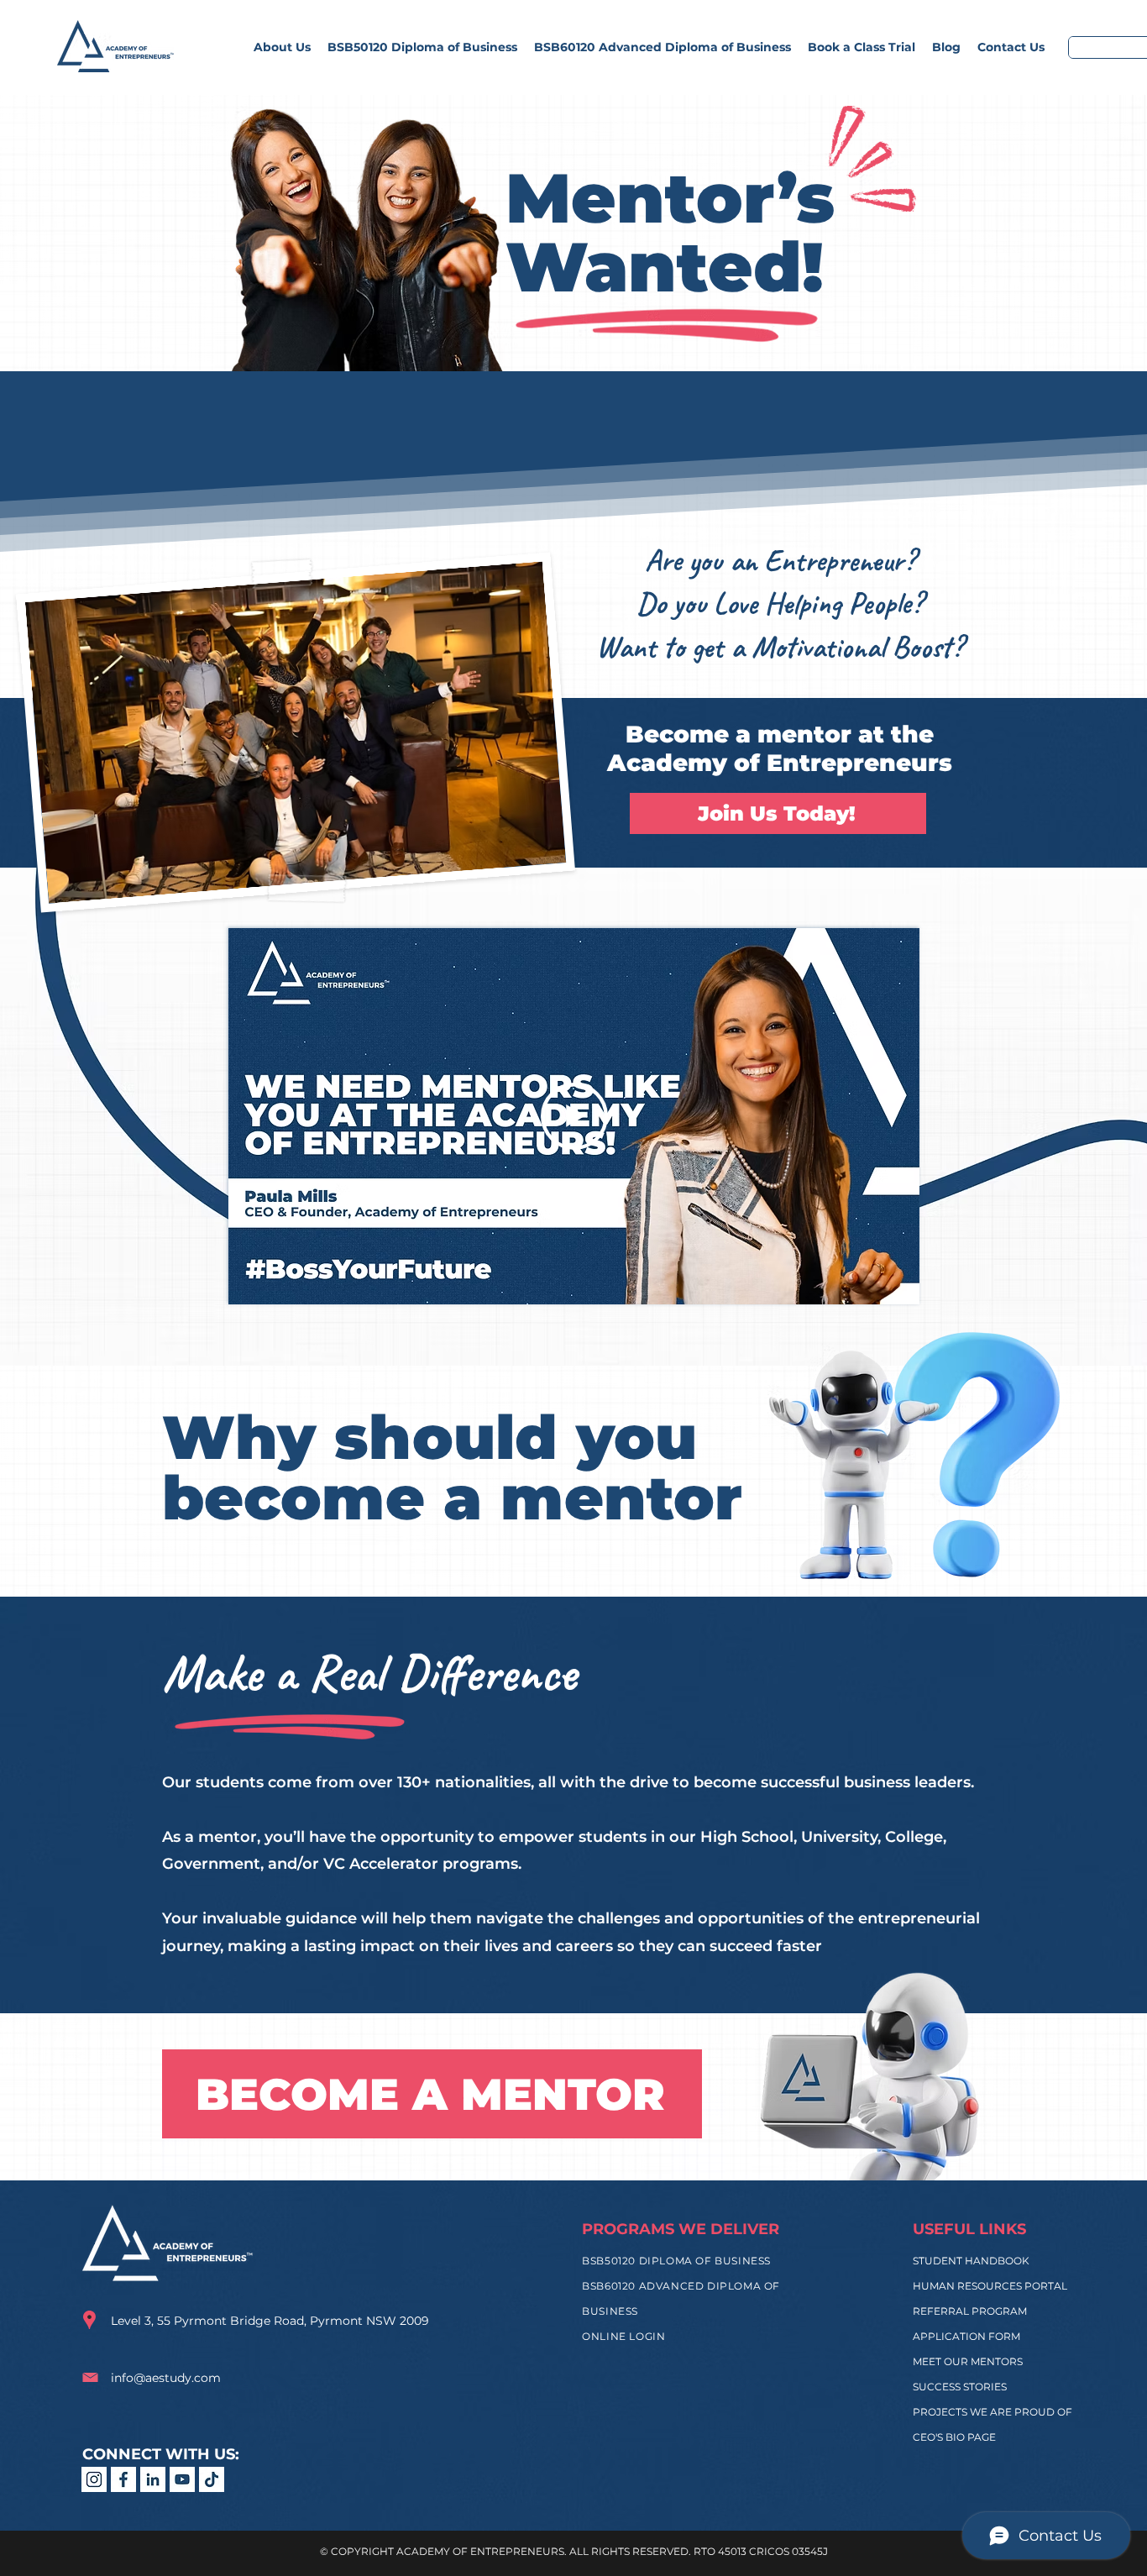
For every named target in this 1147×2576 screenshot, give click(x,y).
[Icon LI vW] (153, 2479)
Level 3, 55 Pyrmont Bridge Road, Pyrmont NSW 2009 (270, 2321)
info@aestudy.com (166, 2378)
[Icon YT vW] (182, 2479)
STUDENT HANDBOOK (971, 2261)
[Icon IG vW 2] (94, 2479)
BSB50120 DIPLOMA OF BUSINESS (678, 2261)
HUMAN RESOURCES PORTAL (990, 2286)
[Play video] (574, 1116)
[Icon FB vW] (123, 2479)
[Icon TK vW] (212, 2479)
